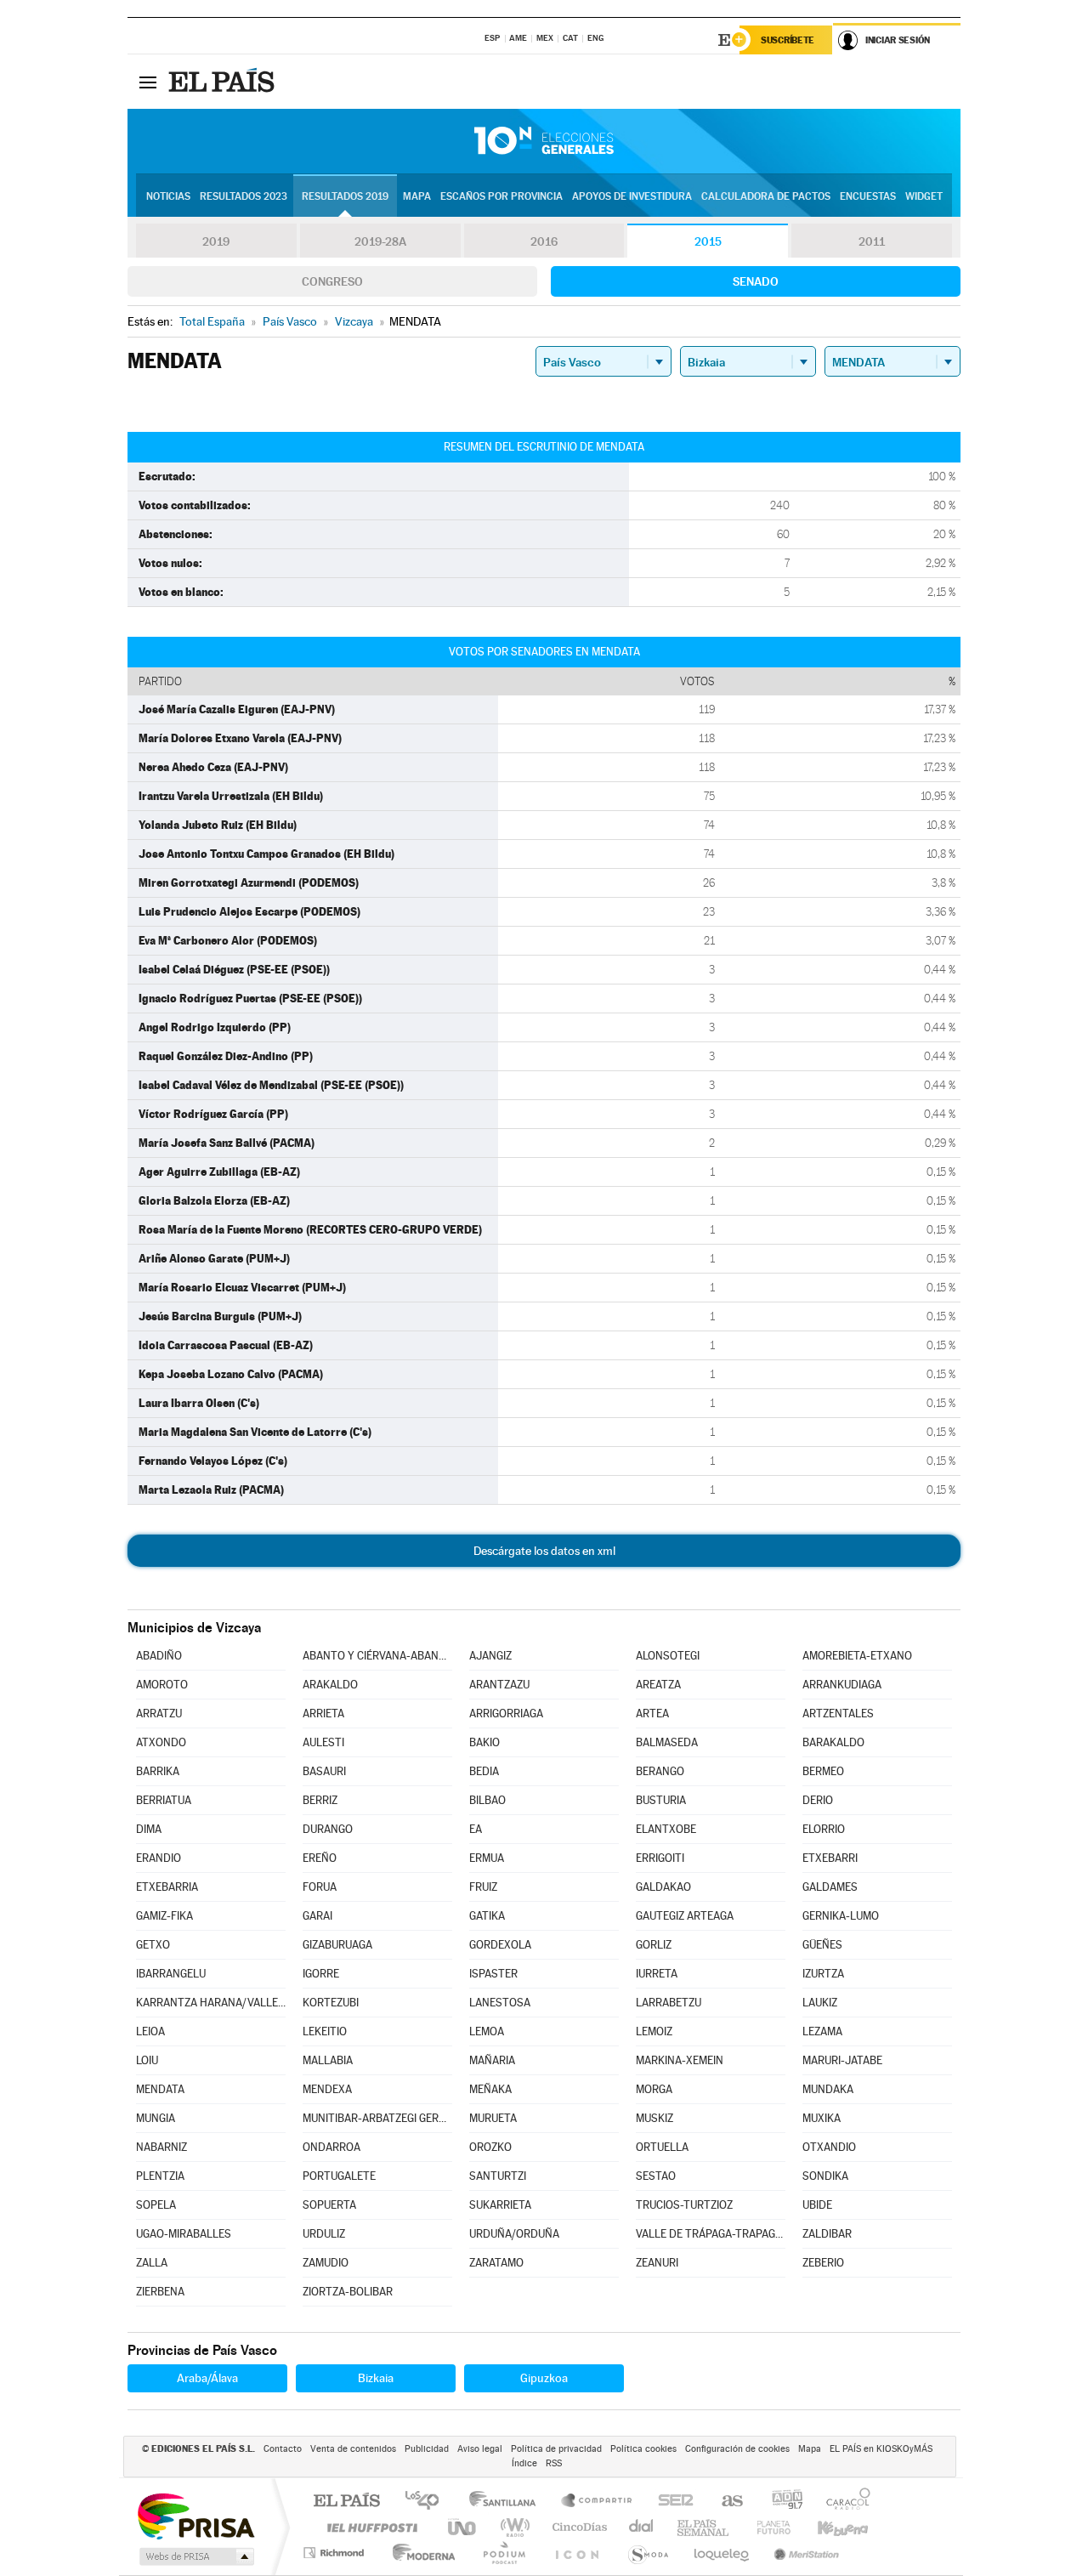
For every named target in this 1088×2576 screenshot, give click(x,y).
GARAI (317, 1916)
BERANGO (660, 1771)
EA (476, 1829)
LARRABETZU (669, 2003)
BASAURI (324, 1771)
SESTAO (656, 2176)
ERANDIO (159, 1858)
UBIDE (817, 2205)
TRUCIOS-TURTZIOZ (684, 2205)
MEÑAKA (490, 2089)
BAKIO (484, 1742)
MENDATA (160, 2089)
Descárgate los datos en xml (544, 1551)
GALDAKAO (663, 1887)
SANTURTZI (498, 2176)
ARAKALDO (330, 1685)
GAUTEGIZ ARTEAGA (685, 1916)
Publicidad (427, 2449)
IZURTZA (823, 1974)
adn (781, 2502)
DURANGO (328, 1829)
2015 (708, 241)
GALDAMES (830, 1887)
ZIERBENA (160, 2292)
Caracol (843, 2502)
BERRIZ (320, 1800)
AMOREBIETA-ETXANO (857, 1656)
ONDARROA (331, 2147)
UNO (463, 2527)
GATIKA (487, 1916)
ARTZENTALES (838, 1714)
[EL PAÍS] (224, 82)
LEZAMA (822, 2031)
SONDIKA (825, 2176)
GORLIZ (654, 1945)
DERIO (818, 1800)
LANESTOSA (500, 2003)
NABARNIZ (161, 2147)
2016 (544, 241)
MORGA (654, 2089)
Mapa (417, 196)
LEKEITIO (325, 2031)
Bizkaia (376, 2378)
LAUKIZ (820, 2003)
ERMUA (487, 1858)
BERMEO (823, 1771)
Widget (924, 196)
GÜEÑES (822, 1945)
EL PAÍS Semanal (704, 2527)
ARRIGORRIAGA (506, 1714)
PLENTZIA (160, 2176)
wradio (512, 2527)
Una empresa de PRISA (195, 2515)
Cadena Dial (642, 2527)
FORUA (320, 1887)
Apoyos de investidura (632, 196)
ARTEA (652, 1714)
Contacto (283, 2449)
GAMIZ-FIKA (164, 1916)
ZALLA (152, 2263)
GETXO (153, 1945)
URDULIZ (324, 2234)
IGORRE (321, 1974)
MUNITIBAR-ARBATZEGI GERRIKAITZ (377, 2118)
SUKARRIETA (500, 2205)
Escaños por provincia (501, 196)
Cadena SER (671, 2502)
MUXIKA (822, 2118)
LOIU (147, 2060)
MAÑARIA (492, 2060)
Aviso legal (480, 2449)
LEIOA (150, 2031)
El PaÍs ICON (576, 2553)
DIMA (149, 1829)
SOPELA (156, 2205)
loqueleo (722, 2553)
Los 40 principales (428, 2502)
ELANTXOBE (666, 1829)
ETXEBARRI (830, 1858)
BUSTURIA (661, 1800)
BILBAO (487, 1800)
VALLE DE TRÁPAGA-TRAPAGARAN (711, 2234)
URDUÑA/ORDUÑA (514, 2234)
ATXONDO (161, 1742)
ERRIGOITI (660, 1858)
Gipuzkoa (544, 2378)
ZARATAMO (496, 2263)
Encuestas (868, 196)
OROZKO (490, 2147)
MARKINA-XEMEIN (680, 2060)
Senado (756, 281)
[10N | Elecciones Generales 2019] (544, 141)
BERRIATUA (164, 1800)
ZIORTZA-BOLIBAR (348, 2292)
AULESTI (323, 1742)
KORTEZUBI (331, 2003)
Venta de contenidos (353, 2449)
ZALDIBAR (827, 2234)
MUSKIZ (654, 2118)
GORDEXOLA (500, 1945)
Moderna (419, 2553)
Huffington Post (369, 2527)
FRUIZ (483, 1887)
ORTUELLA (662, 2147)
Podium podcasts (503, 2553)
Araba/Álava (207, 2378)
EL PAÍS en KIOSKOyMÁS (881, 2449)
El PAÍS (346, 2502)
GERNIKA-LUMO (841, 1916)
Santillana (507, 2502)
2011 (872, 241)
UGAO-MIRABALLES (184, 2234)
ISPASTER (493, 1974)
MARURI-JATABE (842, 2060)
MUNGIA (156, 2118)
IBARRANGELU (171, 1974)
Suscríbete (788, 40)
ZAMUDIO (326, 2263)
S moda (647, 2553)
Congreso (332, 281)
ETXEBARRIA (167, 1887)
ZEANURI (657, 2263)
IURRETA (657, 1974)
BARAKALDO (833, 1742)
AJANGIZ (490, 1656)
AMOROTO (162, 1685)
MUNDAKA (828, 2089)
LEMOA (487, 2031)
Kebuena (828, 2527)
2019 (216, 241)
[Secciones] (148, 82)
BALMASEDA (667, 1742)
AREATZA (658, 1685)
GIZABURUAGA (337, 1945)
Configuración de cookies (737, 2449)
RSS (554, 2463)
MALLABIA (328, 2060)
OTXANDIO (829, 2147)
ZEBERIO (823, 2263)
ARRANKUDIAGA (842, 1685)
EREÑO (320, 1858)
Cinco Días (577, 2527)
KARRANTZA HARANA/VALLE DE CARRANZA (211, 2003)
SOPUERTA (329, 2205)
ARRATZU (159, 1714)
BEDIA (484, 1771)
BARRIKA (158, 1771)
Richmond (336, 2553)
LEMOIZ (654, 2031)
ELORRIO (824, 1829)
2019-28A (380, 241)
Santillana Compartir (598, 2502)
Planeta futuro (767, 2527)
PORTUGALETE (339, 2176)
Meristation (804, 2553)
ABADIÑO (159, 1656)
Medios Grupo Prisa (195, 2556)
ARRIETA (323, 1714)
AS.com (725, 2502)
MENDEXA (327, 2089)
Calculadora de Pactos (766, 196)
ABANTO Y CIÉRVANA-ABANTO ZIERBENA (377, 1656)
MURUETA (493, 2118)
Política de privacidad (556, 2449)
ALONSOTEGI (668, 1656)
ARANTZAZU (499, 1685)
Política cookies (643, 2449)
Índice (524, 2463)
